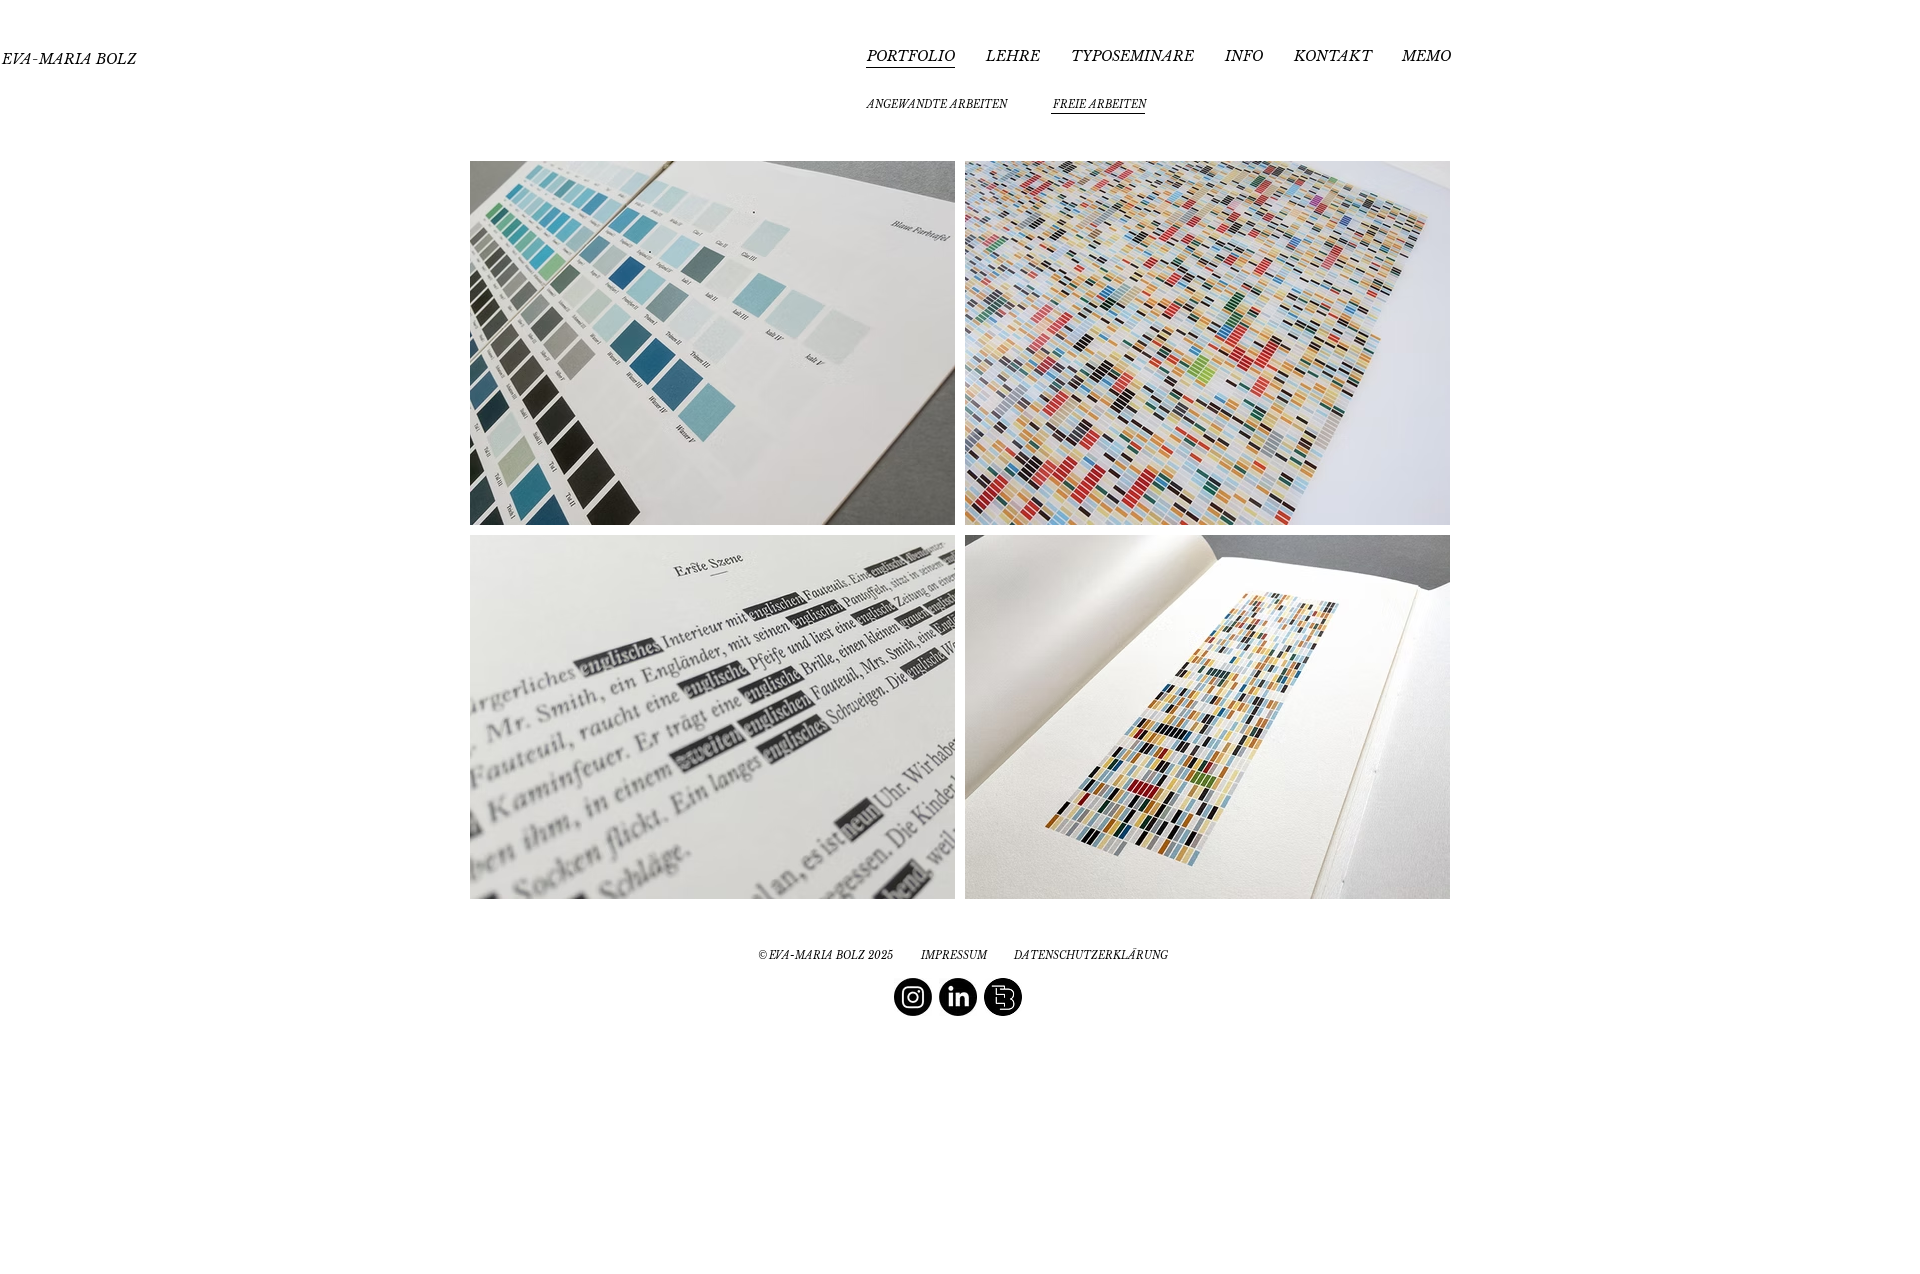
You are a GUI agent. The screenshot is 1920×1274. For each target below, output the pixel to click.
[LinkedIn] (958, 997)
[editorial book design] (1003, 997)
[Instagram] (913, 997)
